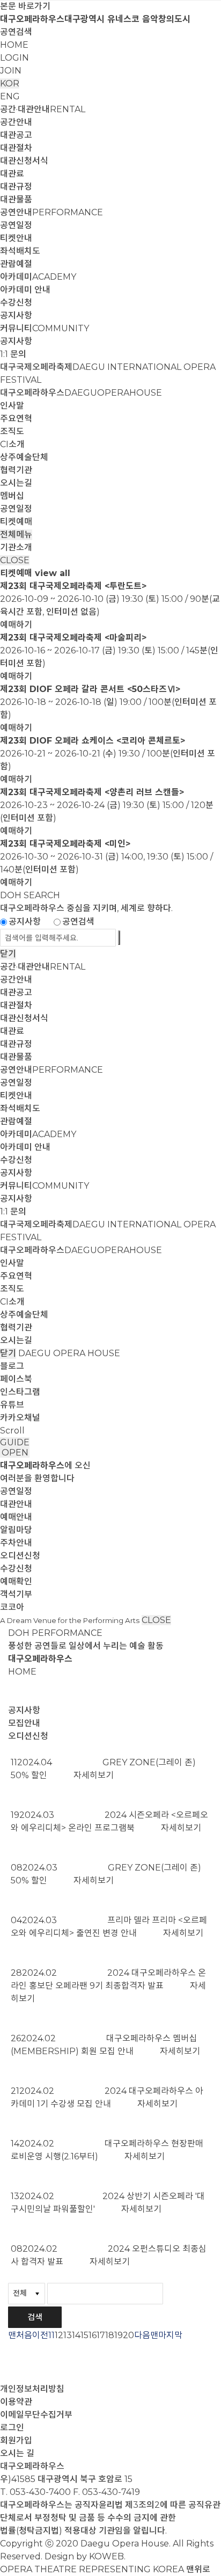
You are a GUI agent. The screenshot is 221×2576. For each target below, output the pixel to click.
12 (59, 2335)
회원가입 (16, 2440)
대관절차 (16, 148)
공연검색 (16, 32)
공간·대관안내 (43, 109)
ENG (10, 96)
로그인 (12, 2428)
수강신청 (16, 303)
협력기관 (16, 470)
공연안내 (51, 212)
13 (68, 2335)
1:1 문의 (13, 354)
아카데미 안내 (25, 290)
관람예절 (16, 264)
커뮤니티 (45, 328)
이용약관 (16, 2402)
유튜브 (12, 1405)
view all (53, 573)
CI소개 (12, 444)
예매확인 (16, 1581)
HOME (14, 45)
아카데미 (38, 277)
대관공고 (16, 135)
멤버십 (12, 496)
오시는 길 (17, 2453)
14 (76, 2335)
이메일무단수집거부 (36, 2415)
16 (93, 2335)
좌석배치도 (20, 251)
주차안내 (16, 1543)
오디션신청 (20, 1556)
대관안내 (16, 1504)
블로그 (12, 1366)
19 (119, 2335)
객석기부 (16, 1594)
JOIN (11, 71)
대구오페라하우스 (81, 393)
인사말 (12, 406)
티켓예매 (16, 522)
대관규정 (16, 187)
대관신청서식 (24, 161)
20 (128, 2335)
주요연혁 (16, 419)
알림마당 (16, 1530)
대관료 (12, 174)
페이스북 (16, 1379)
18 (110, 2335)
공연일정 (16, 225)
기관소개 (16, 547)
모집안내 (24, 1723)
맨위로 (198, 2569)
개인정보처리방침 (32, 2389)
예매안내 (16, 1517)
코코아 (12, 1607)
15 (84, 2335)
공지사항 (16, 315)
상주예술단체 (24, 457)
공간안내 (16, 122)
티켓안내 (16, 238)
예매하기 (16, 625)
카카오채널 (20, 1418)
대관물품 (16, 199)
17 (101, 2335)
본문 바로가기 (25, 6)
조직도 (12, 431)
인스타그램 (20, 1392)
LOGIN (14, 58)
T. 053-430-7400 (35, 2492)
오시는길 (16, 483)
